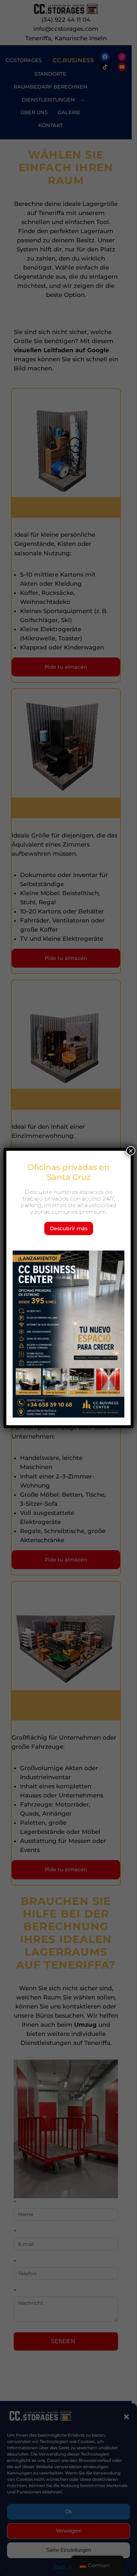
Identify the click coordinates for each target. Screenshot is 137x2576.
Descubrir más (69, 1228)
